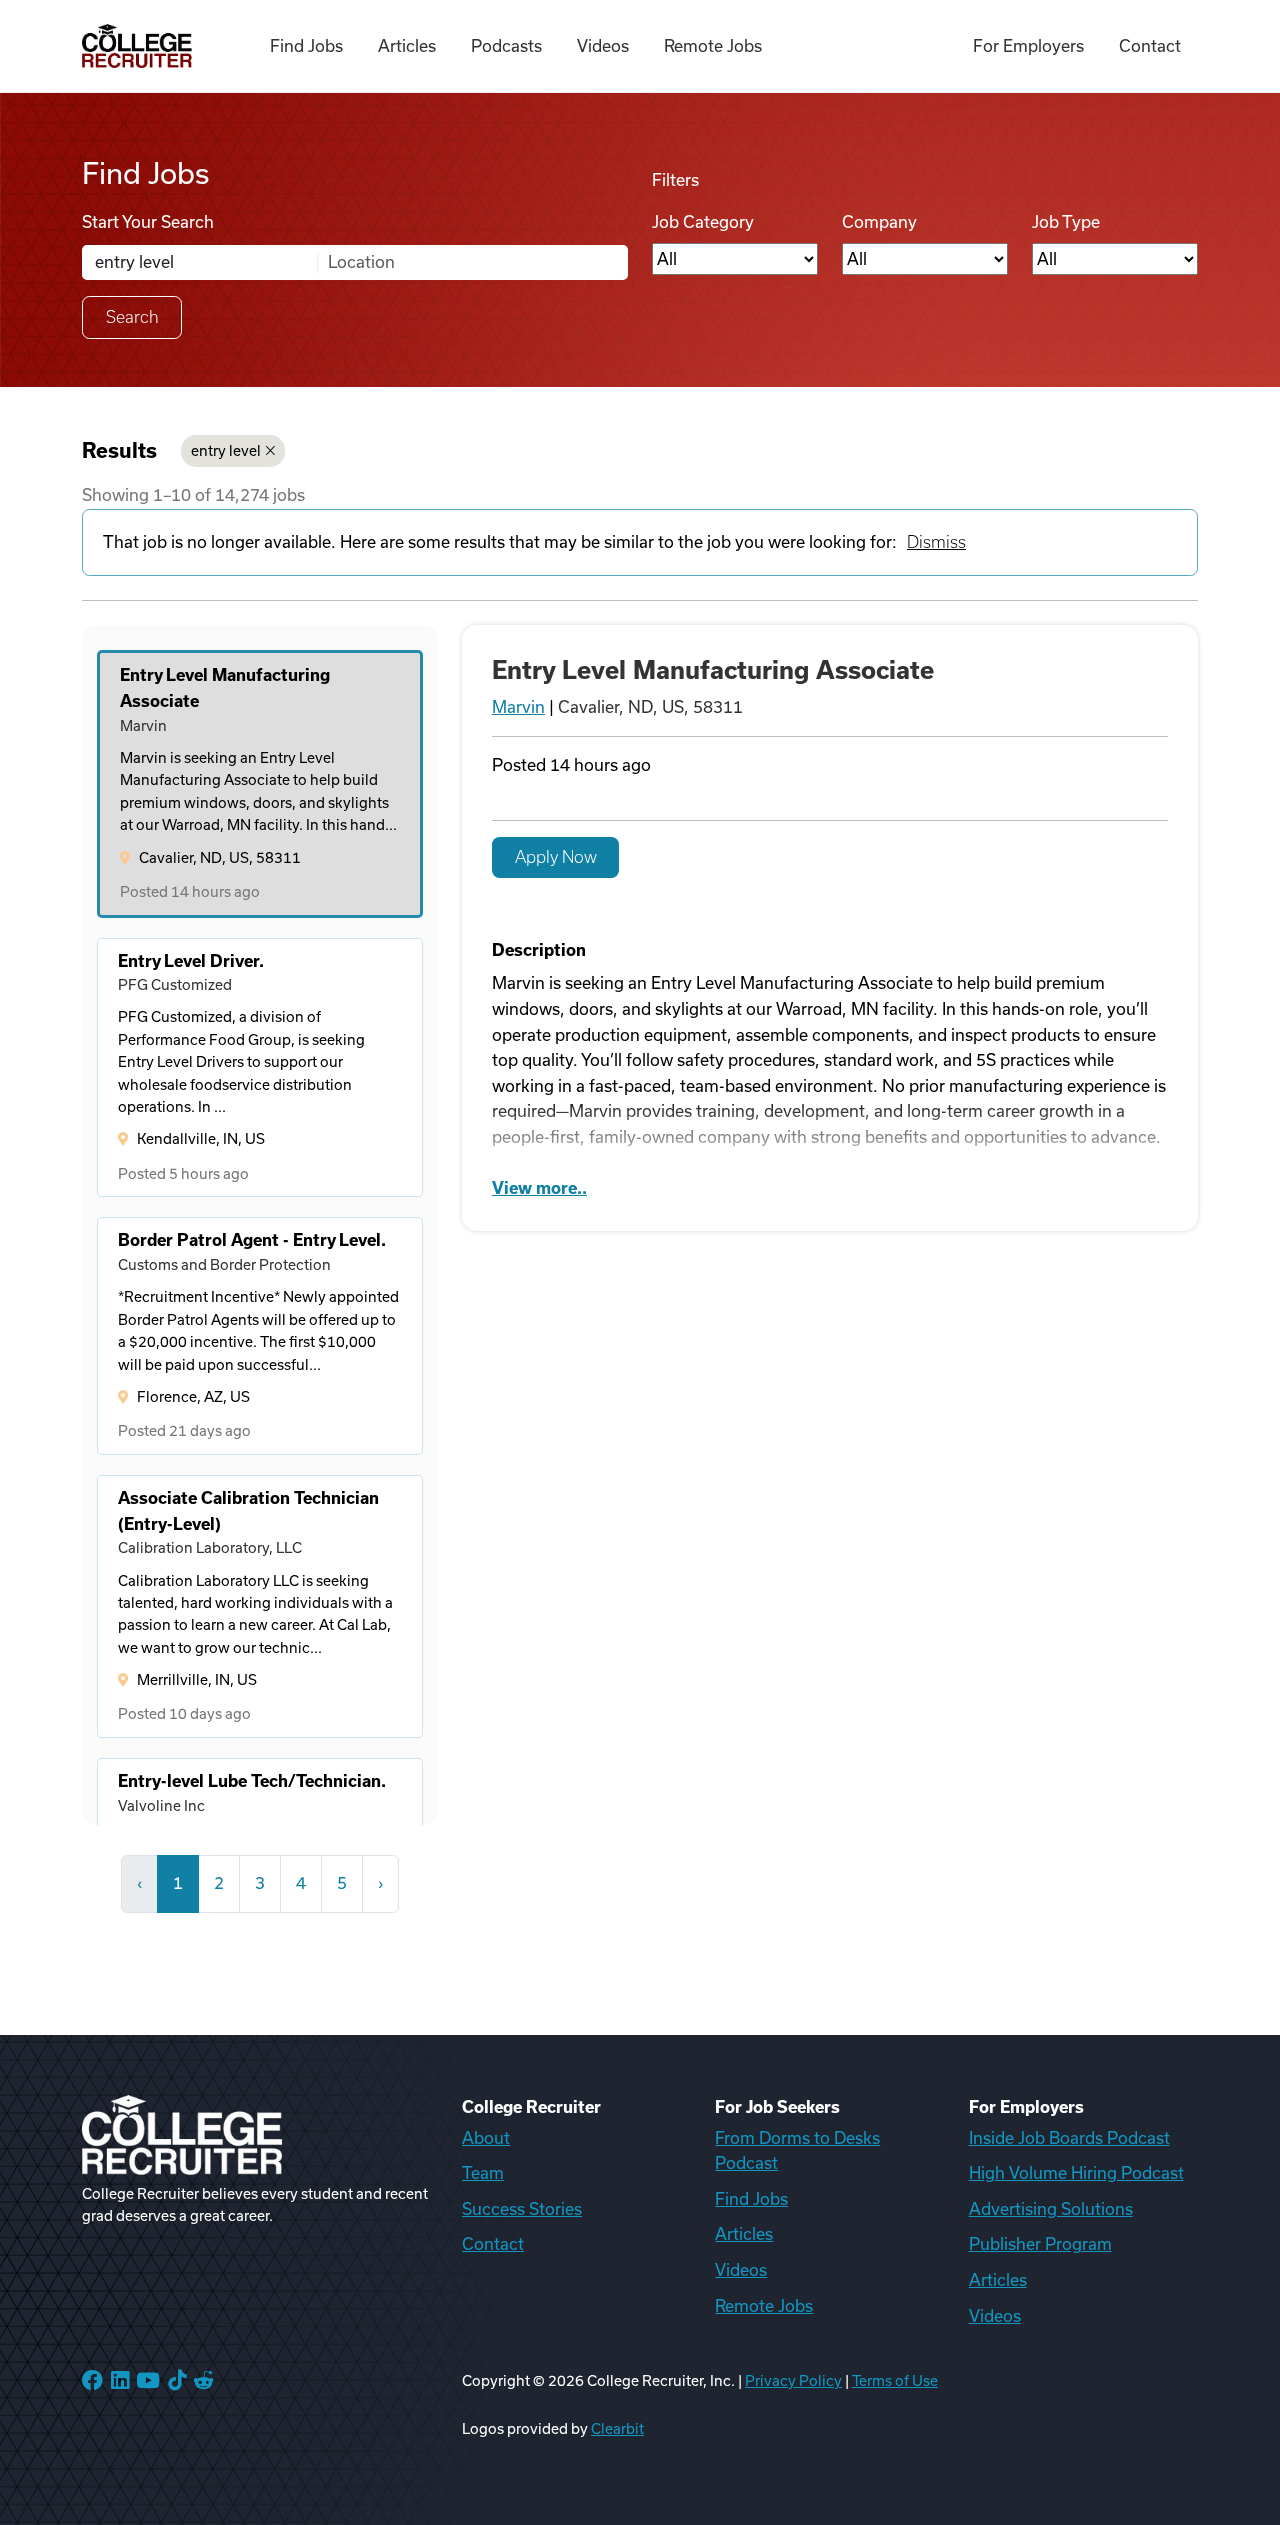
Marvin (518, 707)
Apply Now (556, 857)
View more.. (539, 1188)
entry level (226, 451)
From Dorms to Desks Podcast (797, 2151)
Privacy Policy (793, 2381)
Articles (407, 46)
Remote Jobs (713, 46)
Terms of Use (895, 2381)
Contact (1150, 46)
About (486, 2138)
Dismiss (936, 542)
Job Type (1066, 222)
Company (879, 222)
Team (483, 2173)
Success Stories (522, 2209)
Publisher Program (1040, 2244)
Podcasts (506, 46)
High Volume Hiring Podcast (1076, 2173)
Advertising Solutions (1051, 2209)
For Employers (1028, 46)
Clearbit (617, 2429)
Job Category (703, 222)
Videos (603, 46)
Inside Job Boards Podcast (1069, 2138)
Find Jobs (306, 46)
